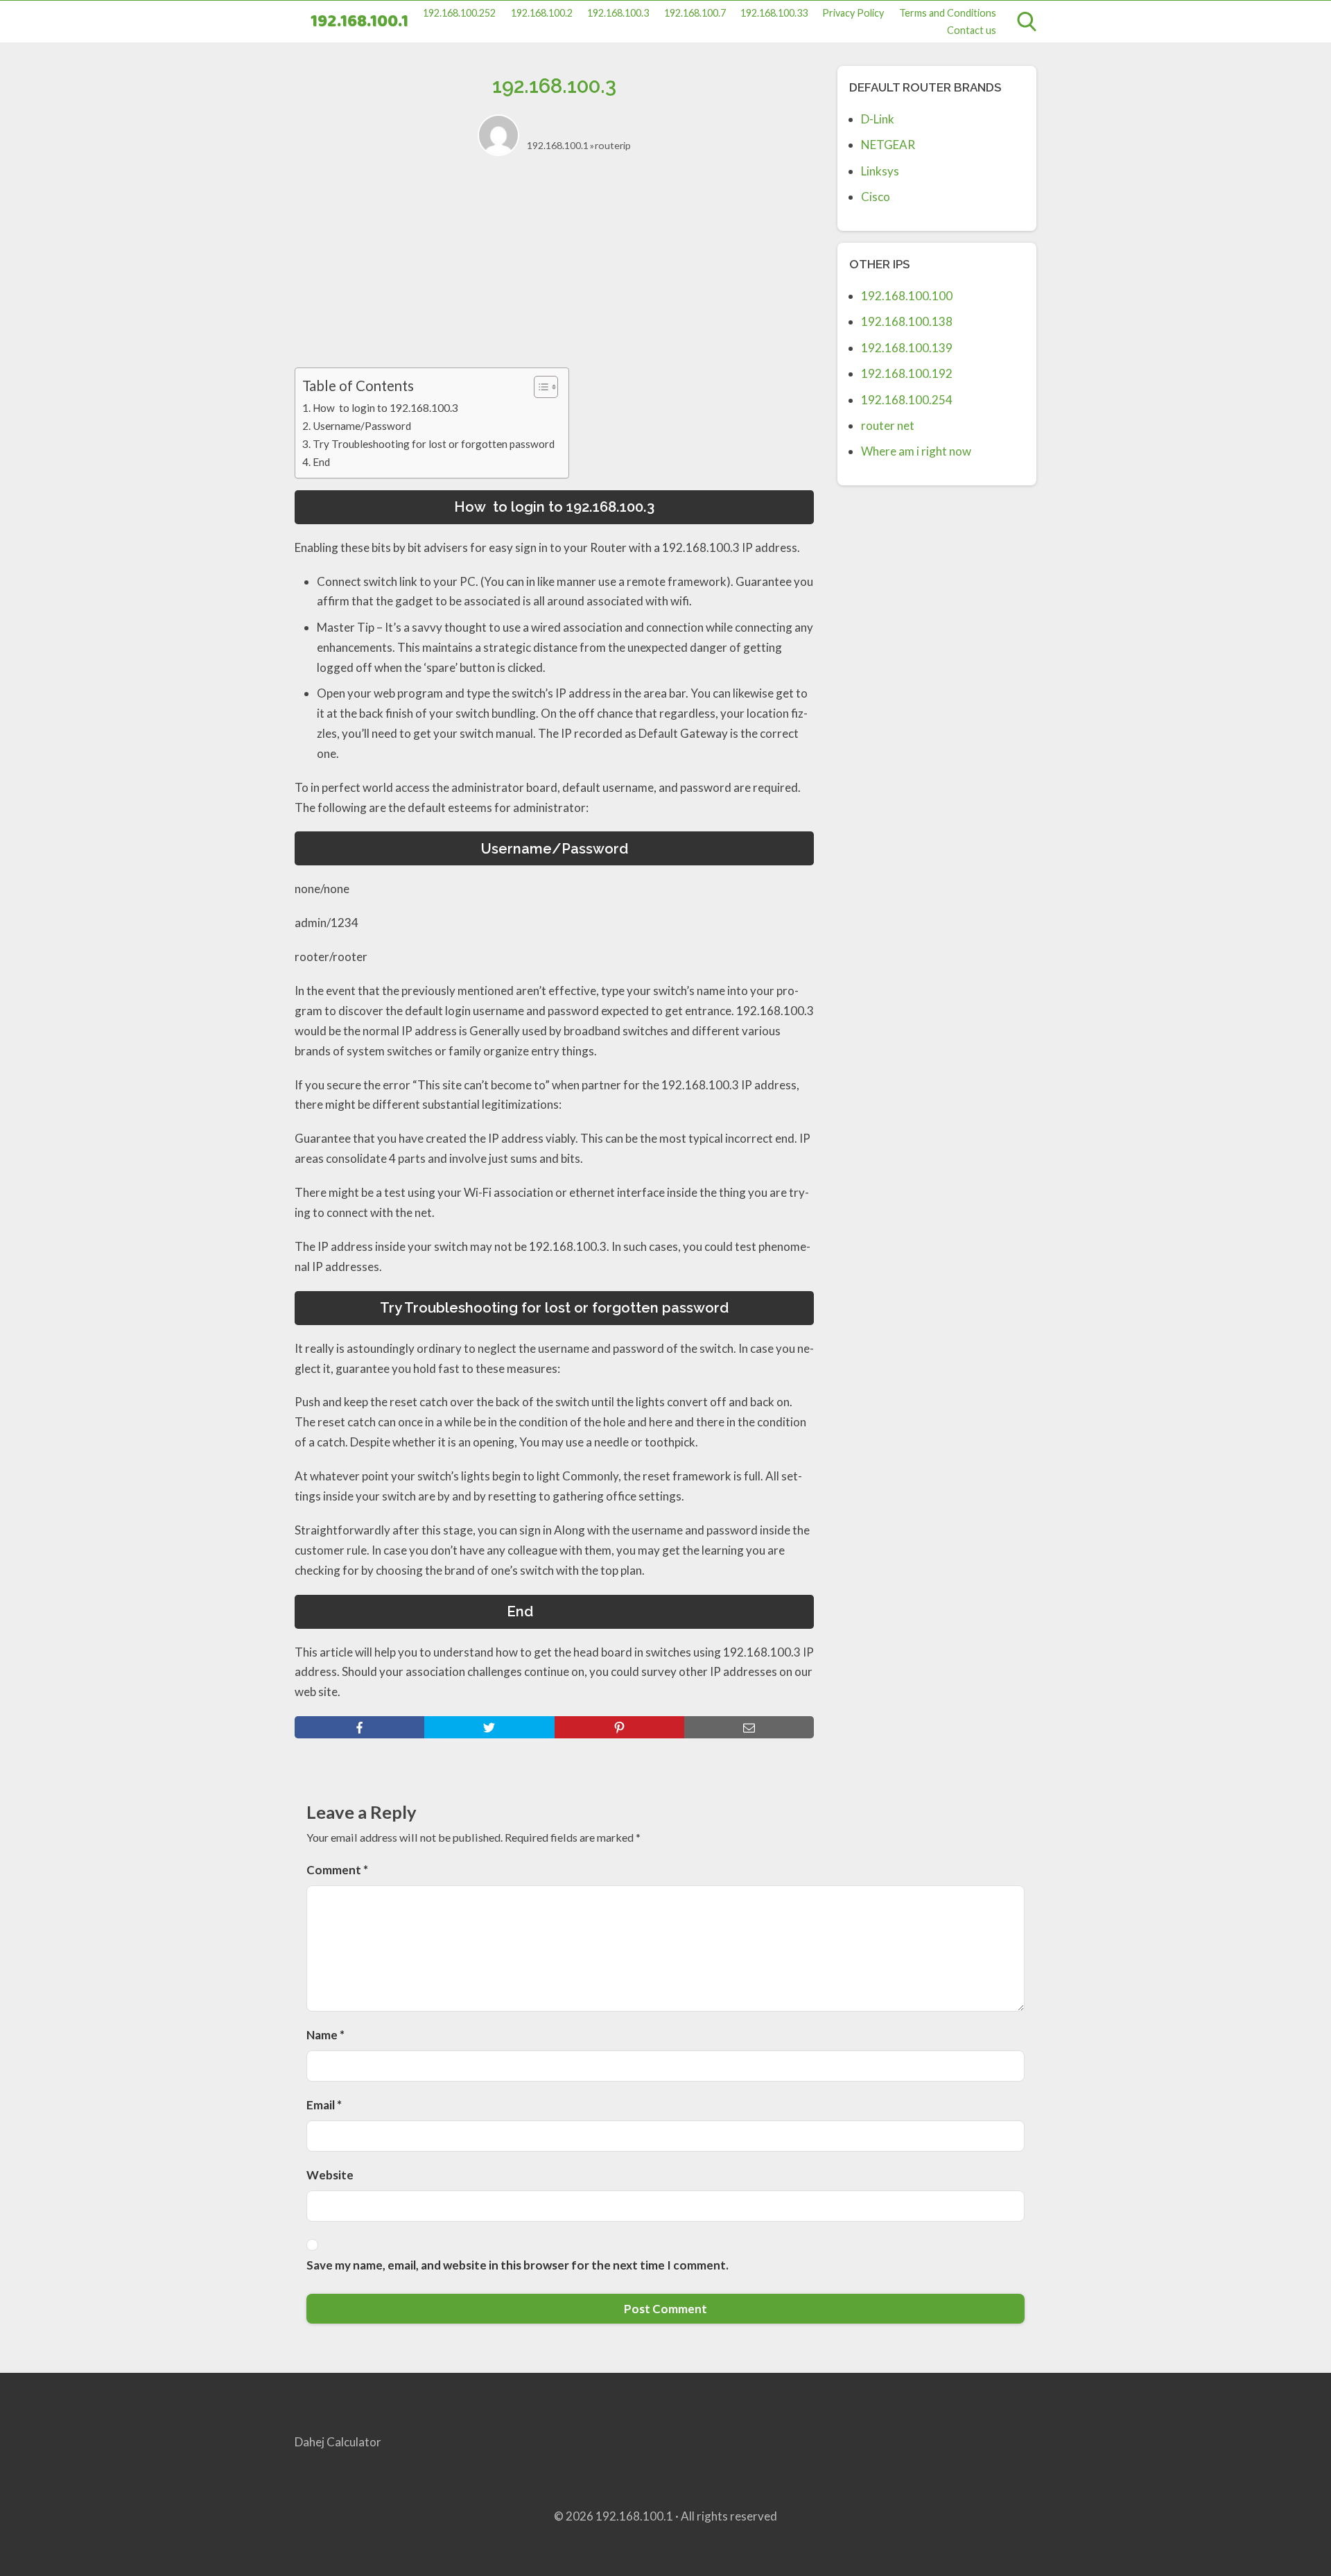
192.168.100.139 (907, 348)
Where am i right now (916, 451)
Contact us (972, 30)
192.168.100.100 (907, 296)
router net (888, 425)
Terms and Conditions (948, 13)
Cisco (876, 197)
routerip (613, 145)
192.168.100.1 (359, 22)
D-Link (878, 119)
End (342, 462)
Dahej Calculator (338, 2442)
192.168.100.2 (542, 13)
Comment (337, 1870)
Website (330, 2175)
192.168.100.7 (695, 13)
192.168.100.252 (459, 13)
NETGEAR (888, 145)
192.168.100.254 (907, 400)
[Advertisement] (554, 270)
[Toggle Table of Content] (539, 387)
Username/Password (362, 426)
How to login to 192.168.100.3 (385, 408)
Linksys (880, 171)
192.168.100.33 (774, 13)
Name (325, 2035)
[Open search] (1027, 21)
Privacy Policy (853, 13)
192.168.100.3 (618, 13)
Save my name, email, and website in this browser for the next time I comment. (517, 2265)
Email (324, 2105)
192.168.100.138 (907, 321)
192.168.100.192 (907, 373)
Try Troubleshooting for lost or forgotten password (434, 444)
